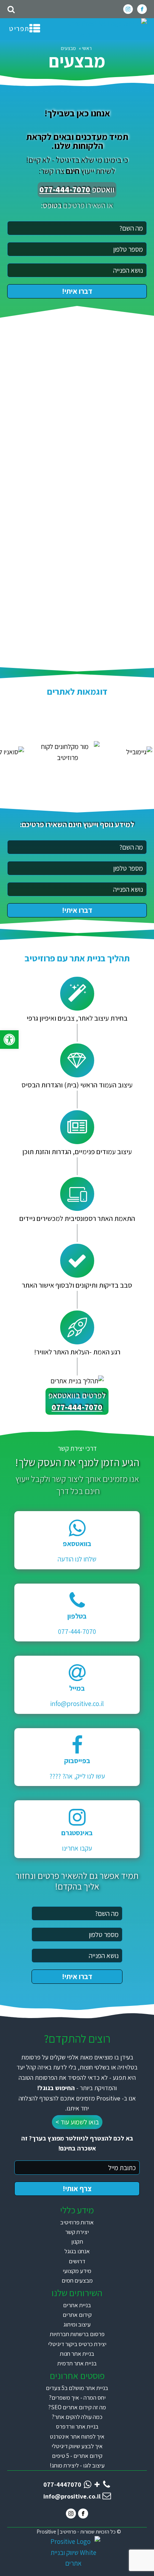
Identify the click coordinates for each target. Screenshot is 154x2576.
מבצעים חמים (77, 2280)
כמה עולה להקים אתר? (77, 2417)
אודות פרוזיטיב (77, 2222)
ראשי (87, 48)
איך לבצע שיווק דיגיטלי (77, 2446)
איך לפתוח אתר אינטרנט (77, 2436)
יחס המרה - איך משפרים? (77, 2398)
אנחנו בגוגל (77, 2251)
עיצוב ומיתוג (77, 2324)
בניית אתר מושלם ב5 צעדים (77, 2388)
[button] (9, 1040)
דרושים (77, 2261)
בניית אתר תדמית (77, 2363)
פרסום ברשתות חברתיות (77, 2334)
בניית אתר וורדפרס (77, 2426)
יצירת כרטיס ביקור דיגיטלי (77, 2344)
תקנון (77, 2242)
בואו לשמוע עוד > (77, 2122)
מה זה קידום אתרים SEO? (77, 2407)
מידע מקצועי (77, 2271)
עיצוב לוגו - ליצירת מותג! (77, 2465)
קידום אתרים (77, 2315)
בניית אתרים (77, 2305)
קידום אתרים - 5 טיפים (77, 2456)
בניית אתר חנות (77, 2354)
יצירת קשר (77, 2232)
